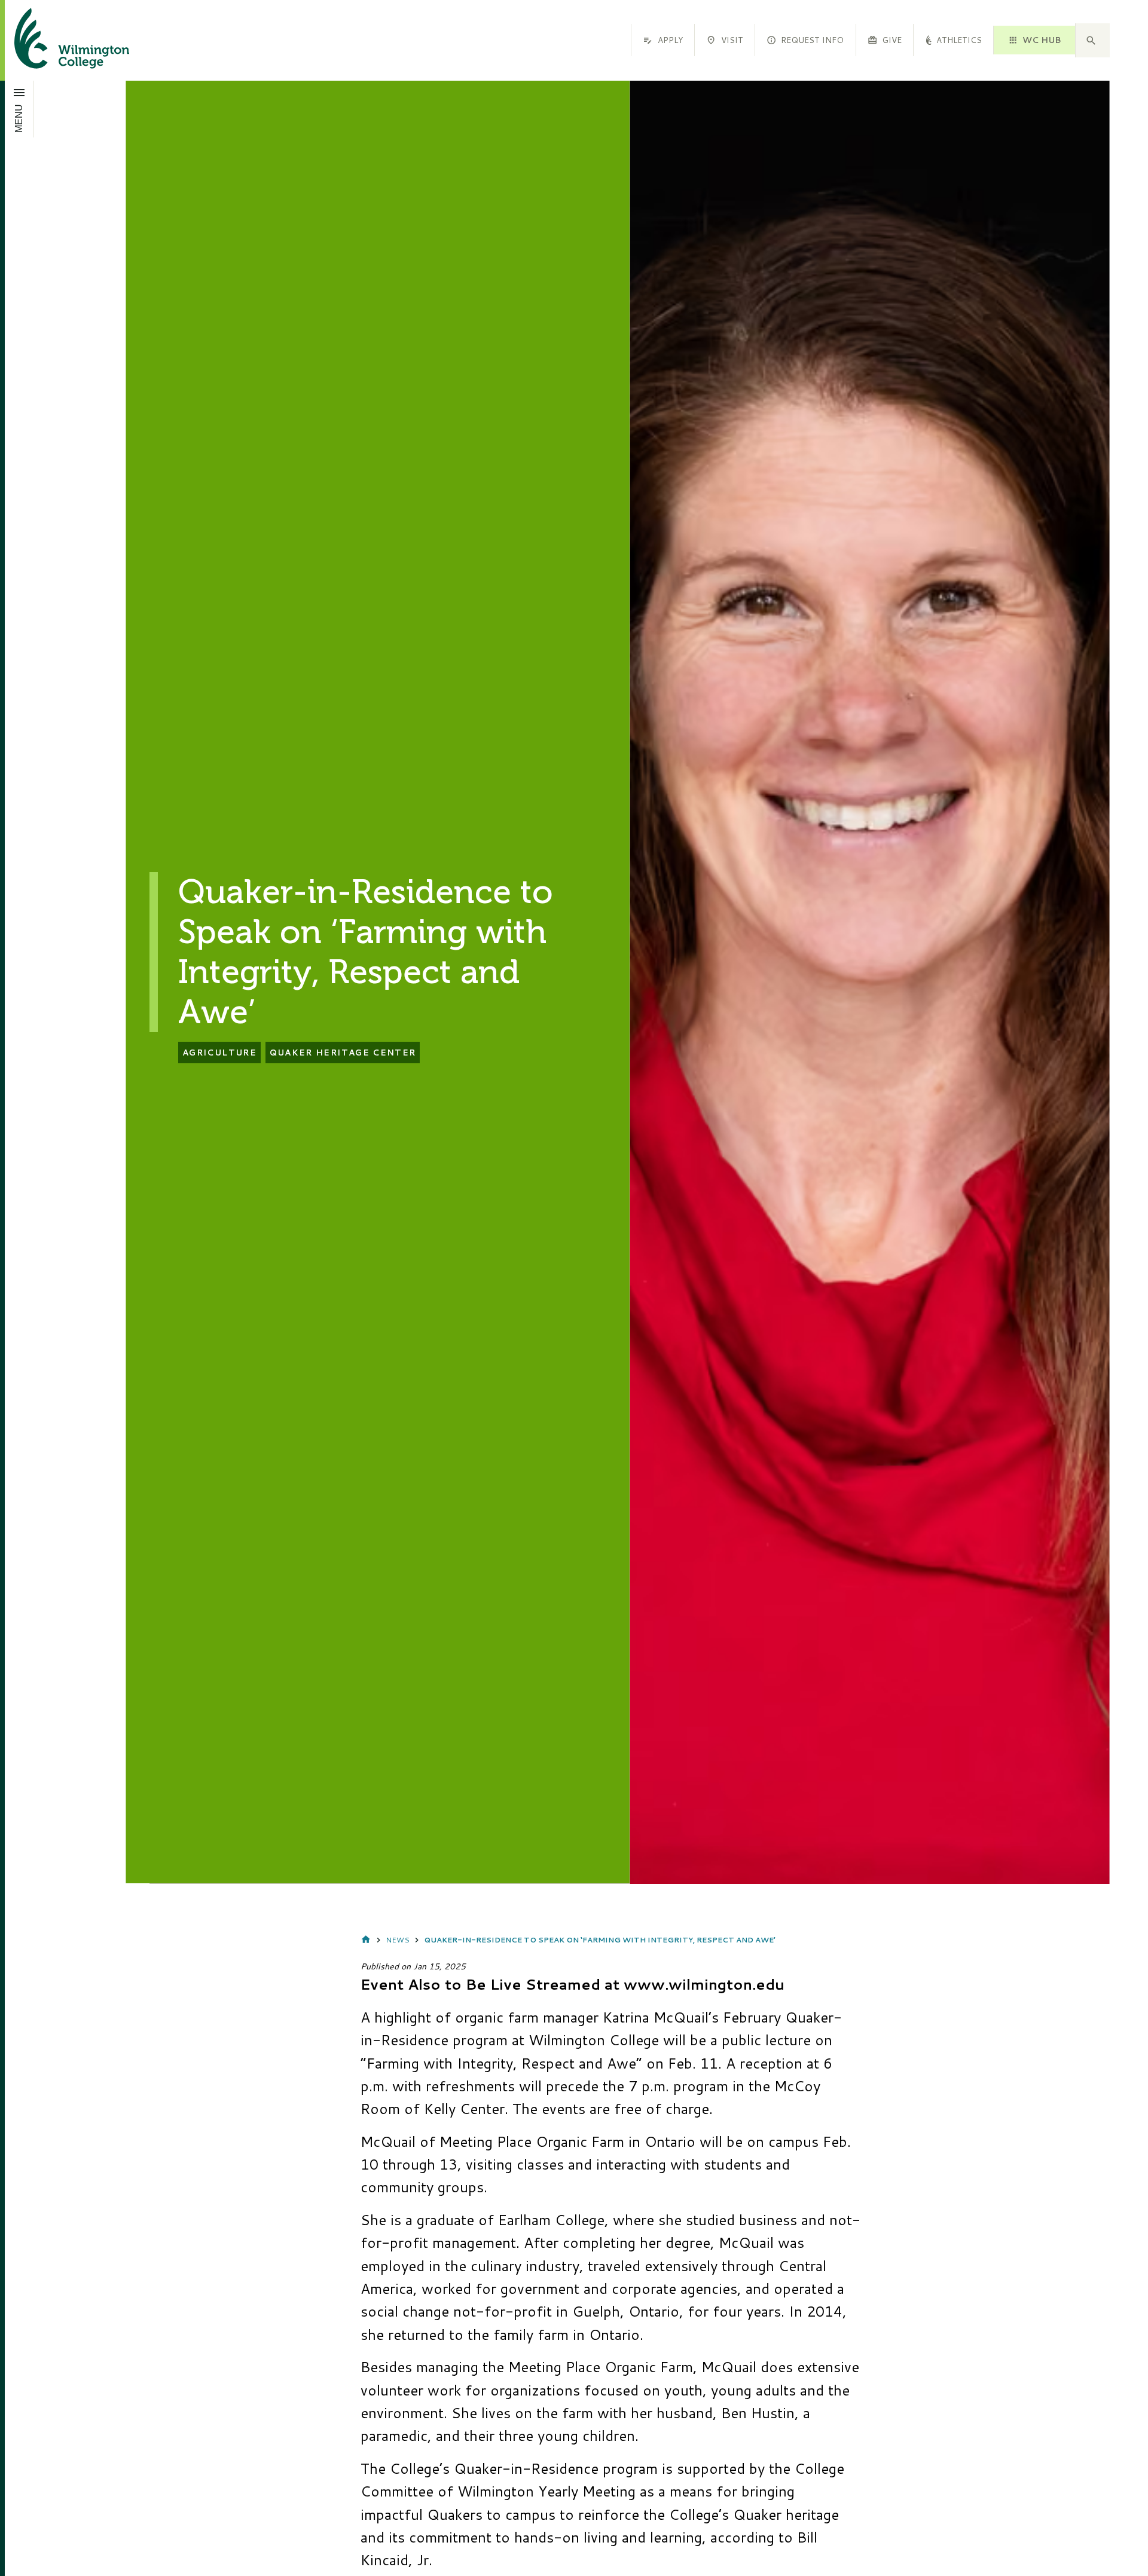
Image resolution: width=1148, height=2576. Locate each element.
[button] (1092, 41)
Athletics (640, 40)
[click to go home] (57, 40)
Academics (731, 40)
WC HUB (1042, 40)
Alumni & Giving (939, 40)
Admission (829, 40)
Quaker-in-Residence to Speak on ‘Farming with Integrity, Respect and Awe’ (600, 1940)
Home (366, 1940)
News (398, 1940)
